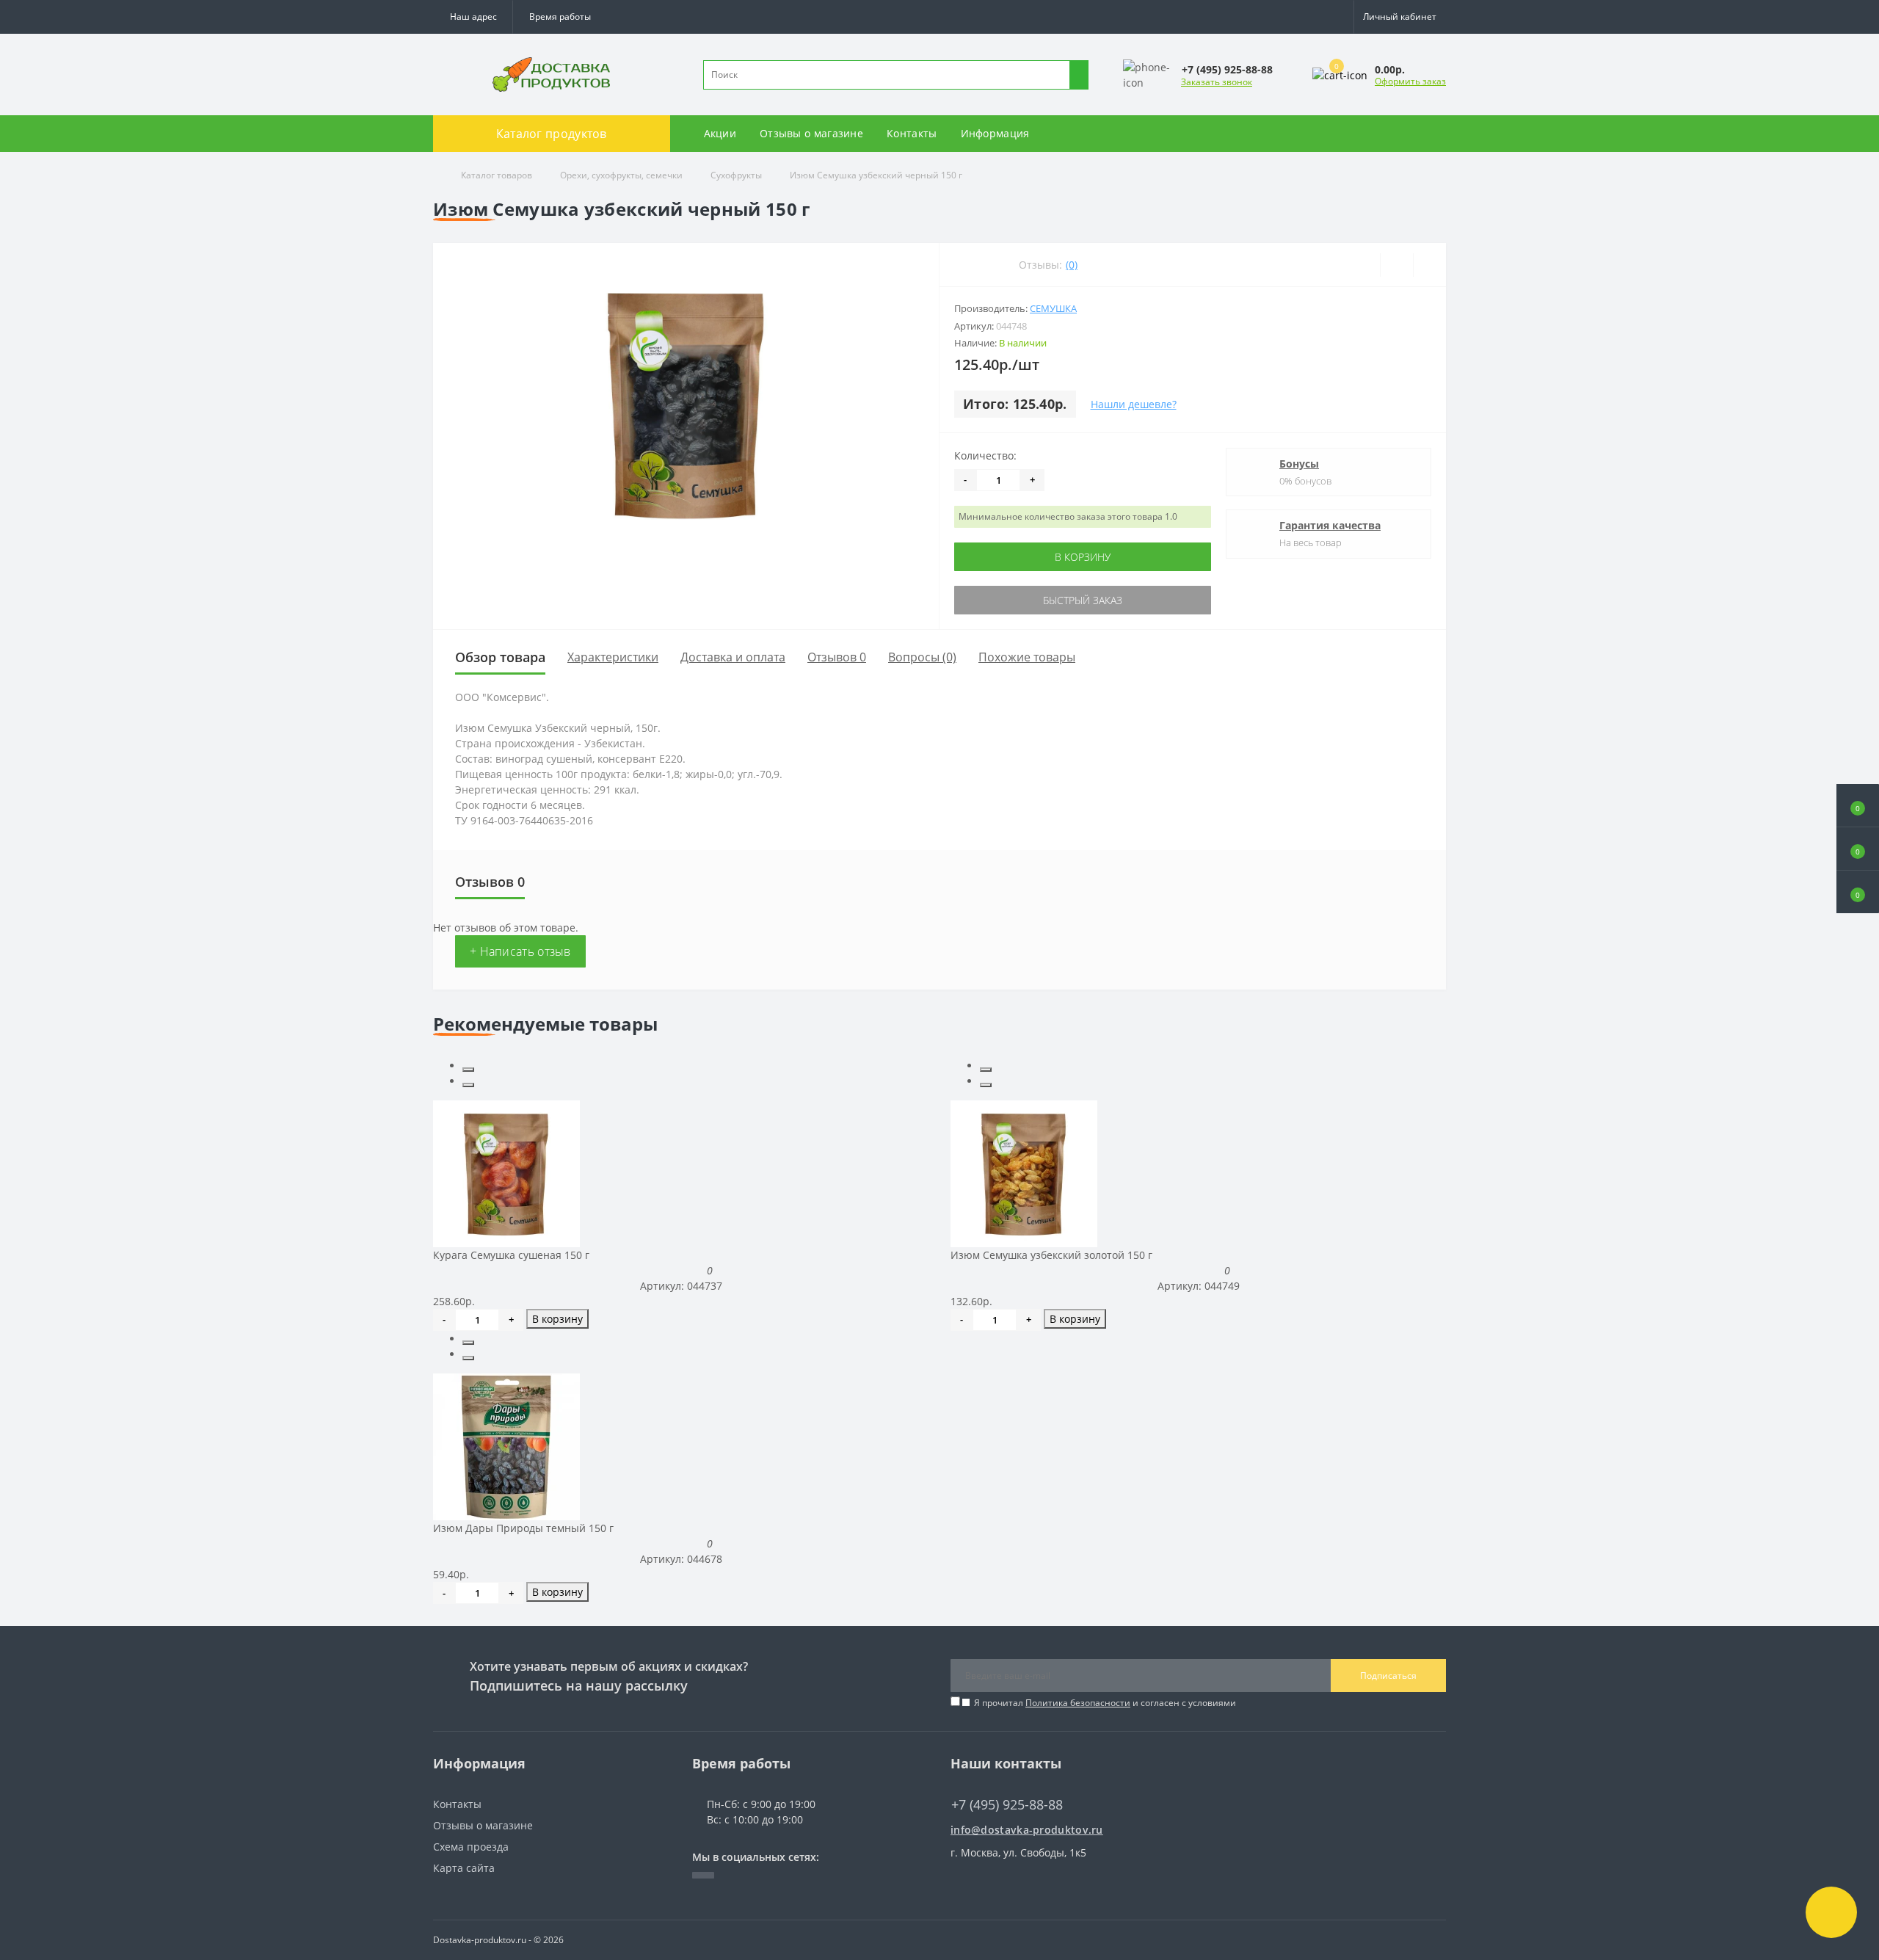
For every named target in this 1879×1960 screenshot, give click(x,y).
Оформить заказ (1410, 81)
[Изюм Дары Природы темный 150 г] (506, 1446)
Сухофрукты (736, 175)
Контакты (912, 133)
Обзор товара (500, 657)
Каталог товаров (497, 175)
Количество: (985, 455)
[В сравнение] (1429, 265)
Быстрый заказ (1083, 600)
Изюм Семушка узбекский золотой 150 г (1051, 1255)
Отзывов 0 (837, 657)
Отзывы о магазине (811, 133)
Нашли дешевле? (1134, 404)
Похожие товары (1027, 657)
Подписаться (1388, 1676)
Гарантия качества (1330, 525)
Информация (995, 133)
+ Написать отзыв (520, 951)
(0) (1072, 265)
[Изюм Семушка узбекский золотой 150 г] (1024, 1173)
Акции (720, 133)
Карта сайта (464, 1868)
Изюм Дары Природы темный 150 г (523, 1528)
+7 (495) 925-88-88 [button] (1007, 1805)
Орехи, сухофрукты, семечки (621, 175)
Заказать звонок (1217, 82)
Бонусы (1299, 464)
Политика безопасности (1078, 1703)
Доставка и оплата (733, 657)
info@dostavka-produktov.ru (1027, 1830)
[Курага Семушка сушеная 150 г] (506, 1173)
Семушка (1053, 308)
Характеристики (613, 657)
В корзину (1083, 557)
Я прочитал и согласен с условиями (1105, 1703)
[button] (559, 17)
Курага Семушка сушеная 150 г (511, 1255)
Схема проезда (471, 1847)
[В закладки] (1396, 265)
